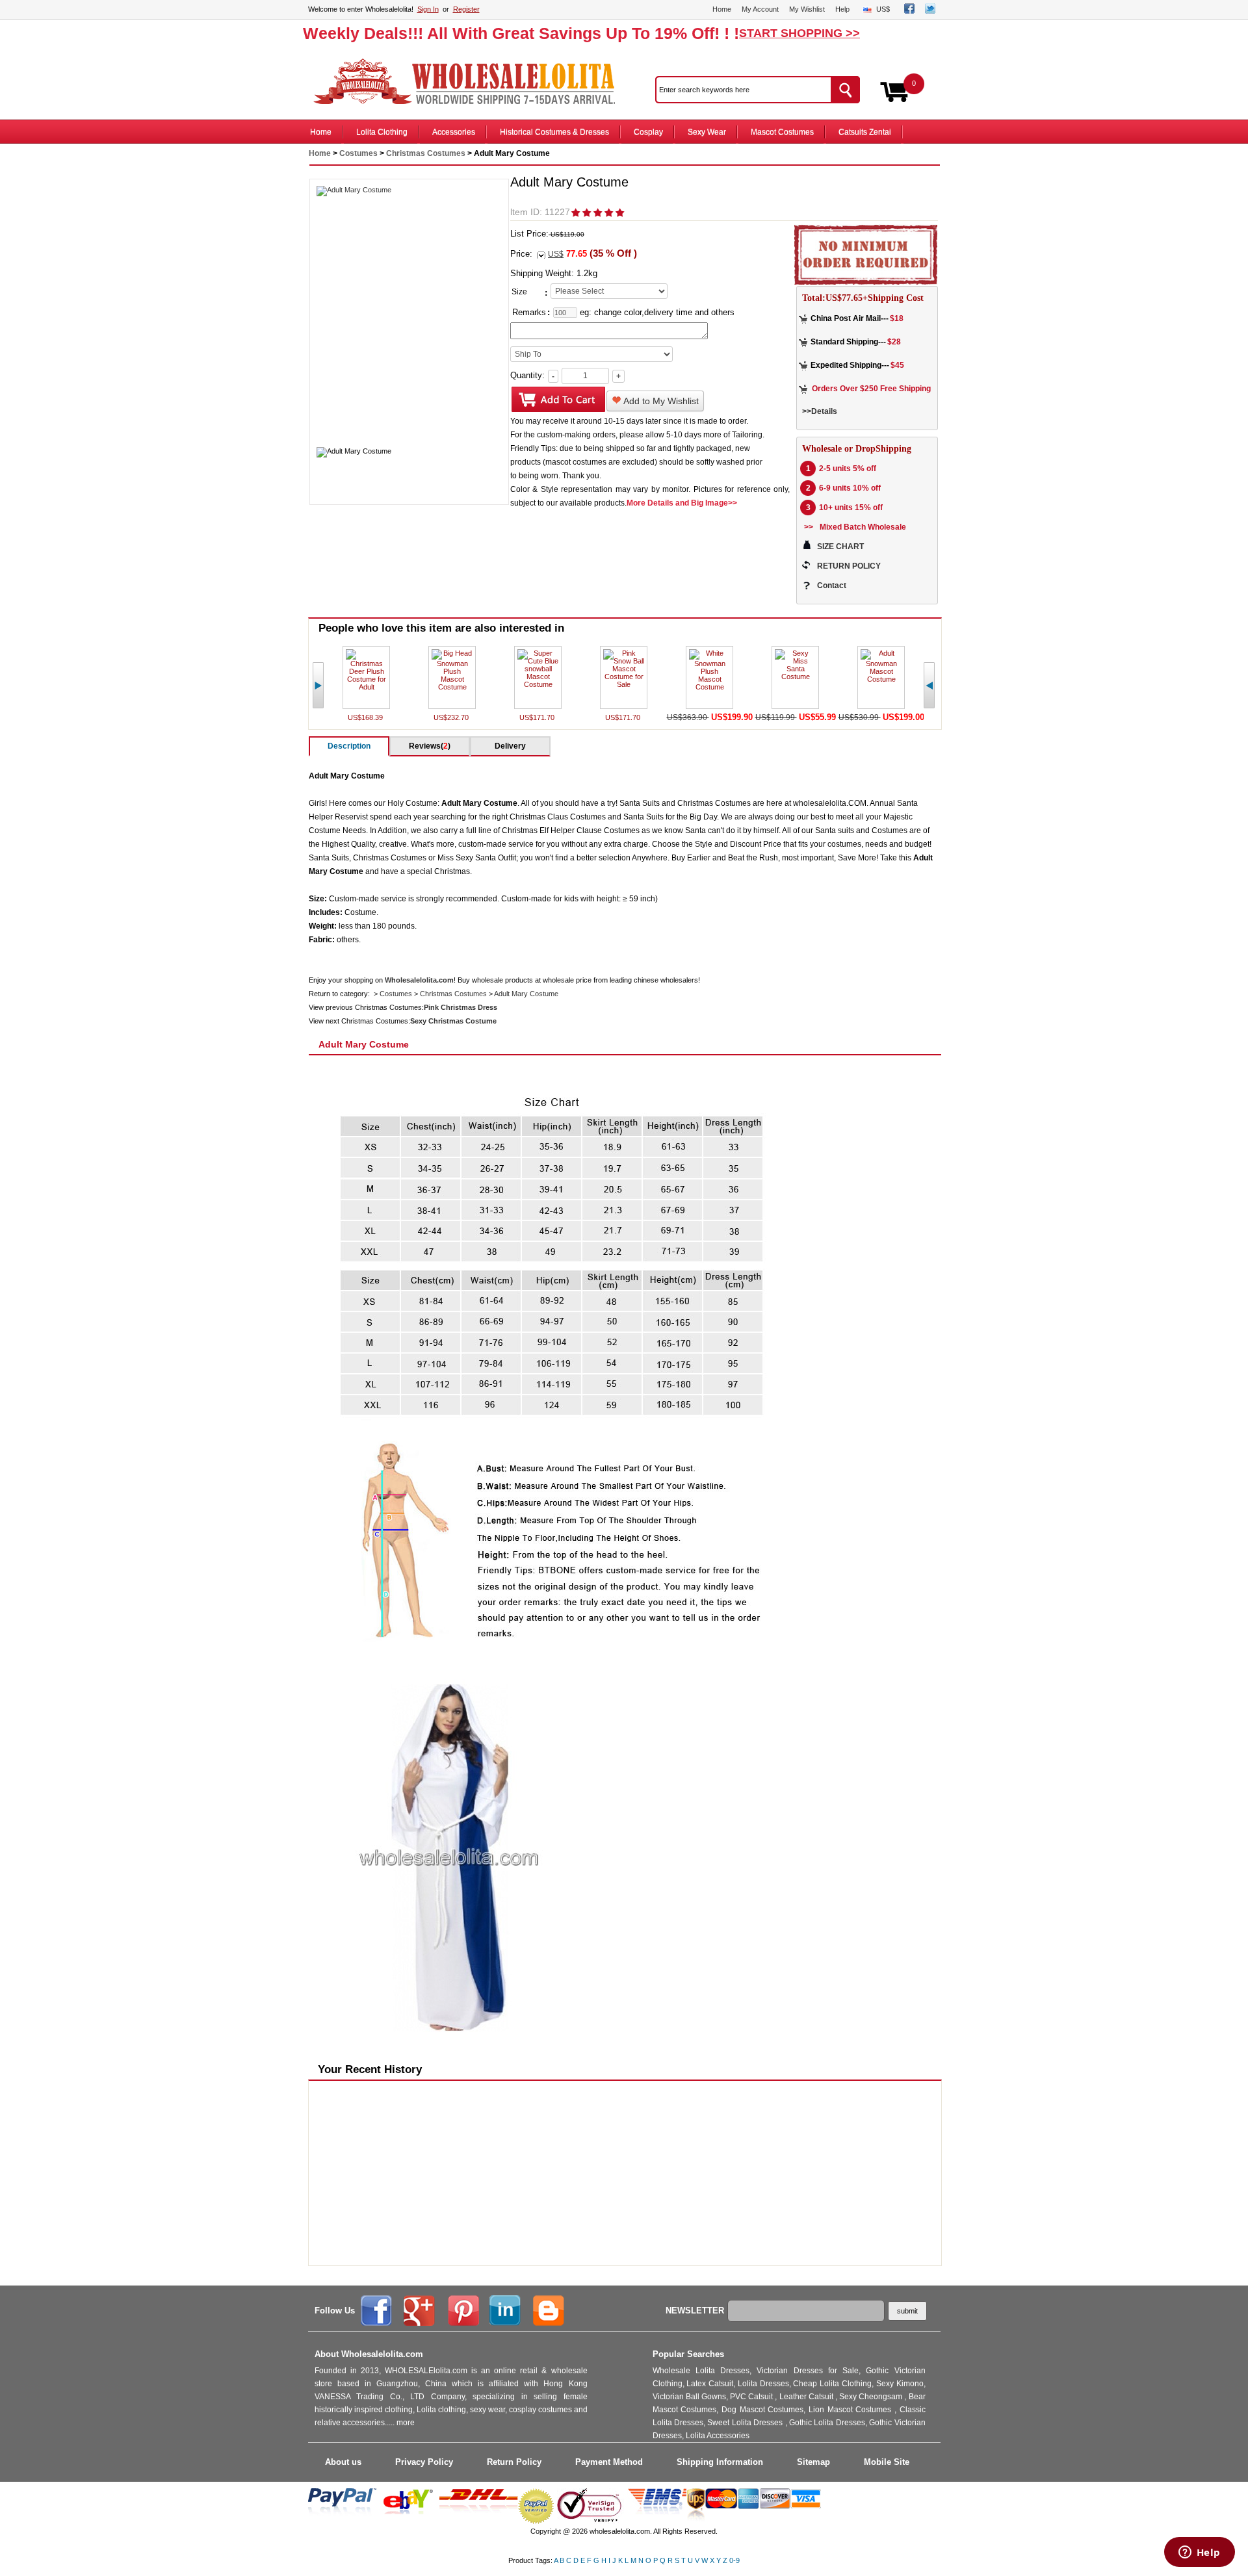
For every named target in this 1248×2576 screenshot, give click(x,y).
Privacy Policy (424, 2462)
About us (343, 2462)
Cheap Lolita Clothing (832, 2384)
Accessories (454, 132)
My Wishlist (807, 9)
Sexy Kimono (900, 2384)
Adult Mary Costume (526, 994)
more (406, 2423)
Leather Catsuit (807, 2397)
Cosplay (648, 132)
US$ (883, 9)
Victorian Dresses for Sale (808, 2371)
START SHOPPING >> (799, 33)
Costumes (358, 153)
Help (842, 9)
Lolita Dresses (763, 2384)
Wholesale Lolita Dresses (701, 2371)
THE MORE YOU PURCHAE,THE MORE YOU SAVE (471, 82)
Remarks (529, 312)
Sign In (428, 9)
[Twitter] (930, 11)
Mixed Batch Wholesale (863, 527)
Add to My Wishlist (660, 401)
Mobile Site (887, 2462)
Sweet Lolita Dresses (746, 2423)
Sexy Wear (707, 132)
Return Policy (514, 2462)
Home (722, 9)
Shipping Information (720, 2462)
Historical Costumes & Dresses (554, 132)
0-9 (734, 2560)
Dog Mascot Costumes (762, 2410)
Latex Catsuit (710, 2384)
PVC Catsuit (752, 2397)
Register (466, 9)
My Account (760, 9)
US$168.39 (366, 717)
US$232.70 (452, 717)
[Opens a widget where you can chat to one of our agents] (1199, 2553)
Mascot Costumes (782, 132)
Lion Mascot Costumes (851, 2410)
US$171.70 (538, 717)
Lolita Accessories (718, 2436)
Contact (832, 586)
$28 (894, 342)
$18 (897, 318)
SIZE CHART (840, 547)
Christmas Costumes (426, 153)
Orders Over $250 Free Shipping (871, 389)
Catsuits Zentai (865, 132)
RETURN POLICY (849, 566)
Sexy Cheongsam (872, 2397)
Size (519, 292)
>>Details (820, 411)
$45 (897, 365)
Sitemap (813, 2462)
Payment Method (609, 2462)
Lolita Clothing (382, 132)
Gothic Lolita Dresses (827, 2423)
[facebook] (909, 11)
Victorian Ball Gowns (689, 2397)
